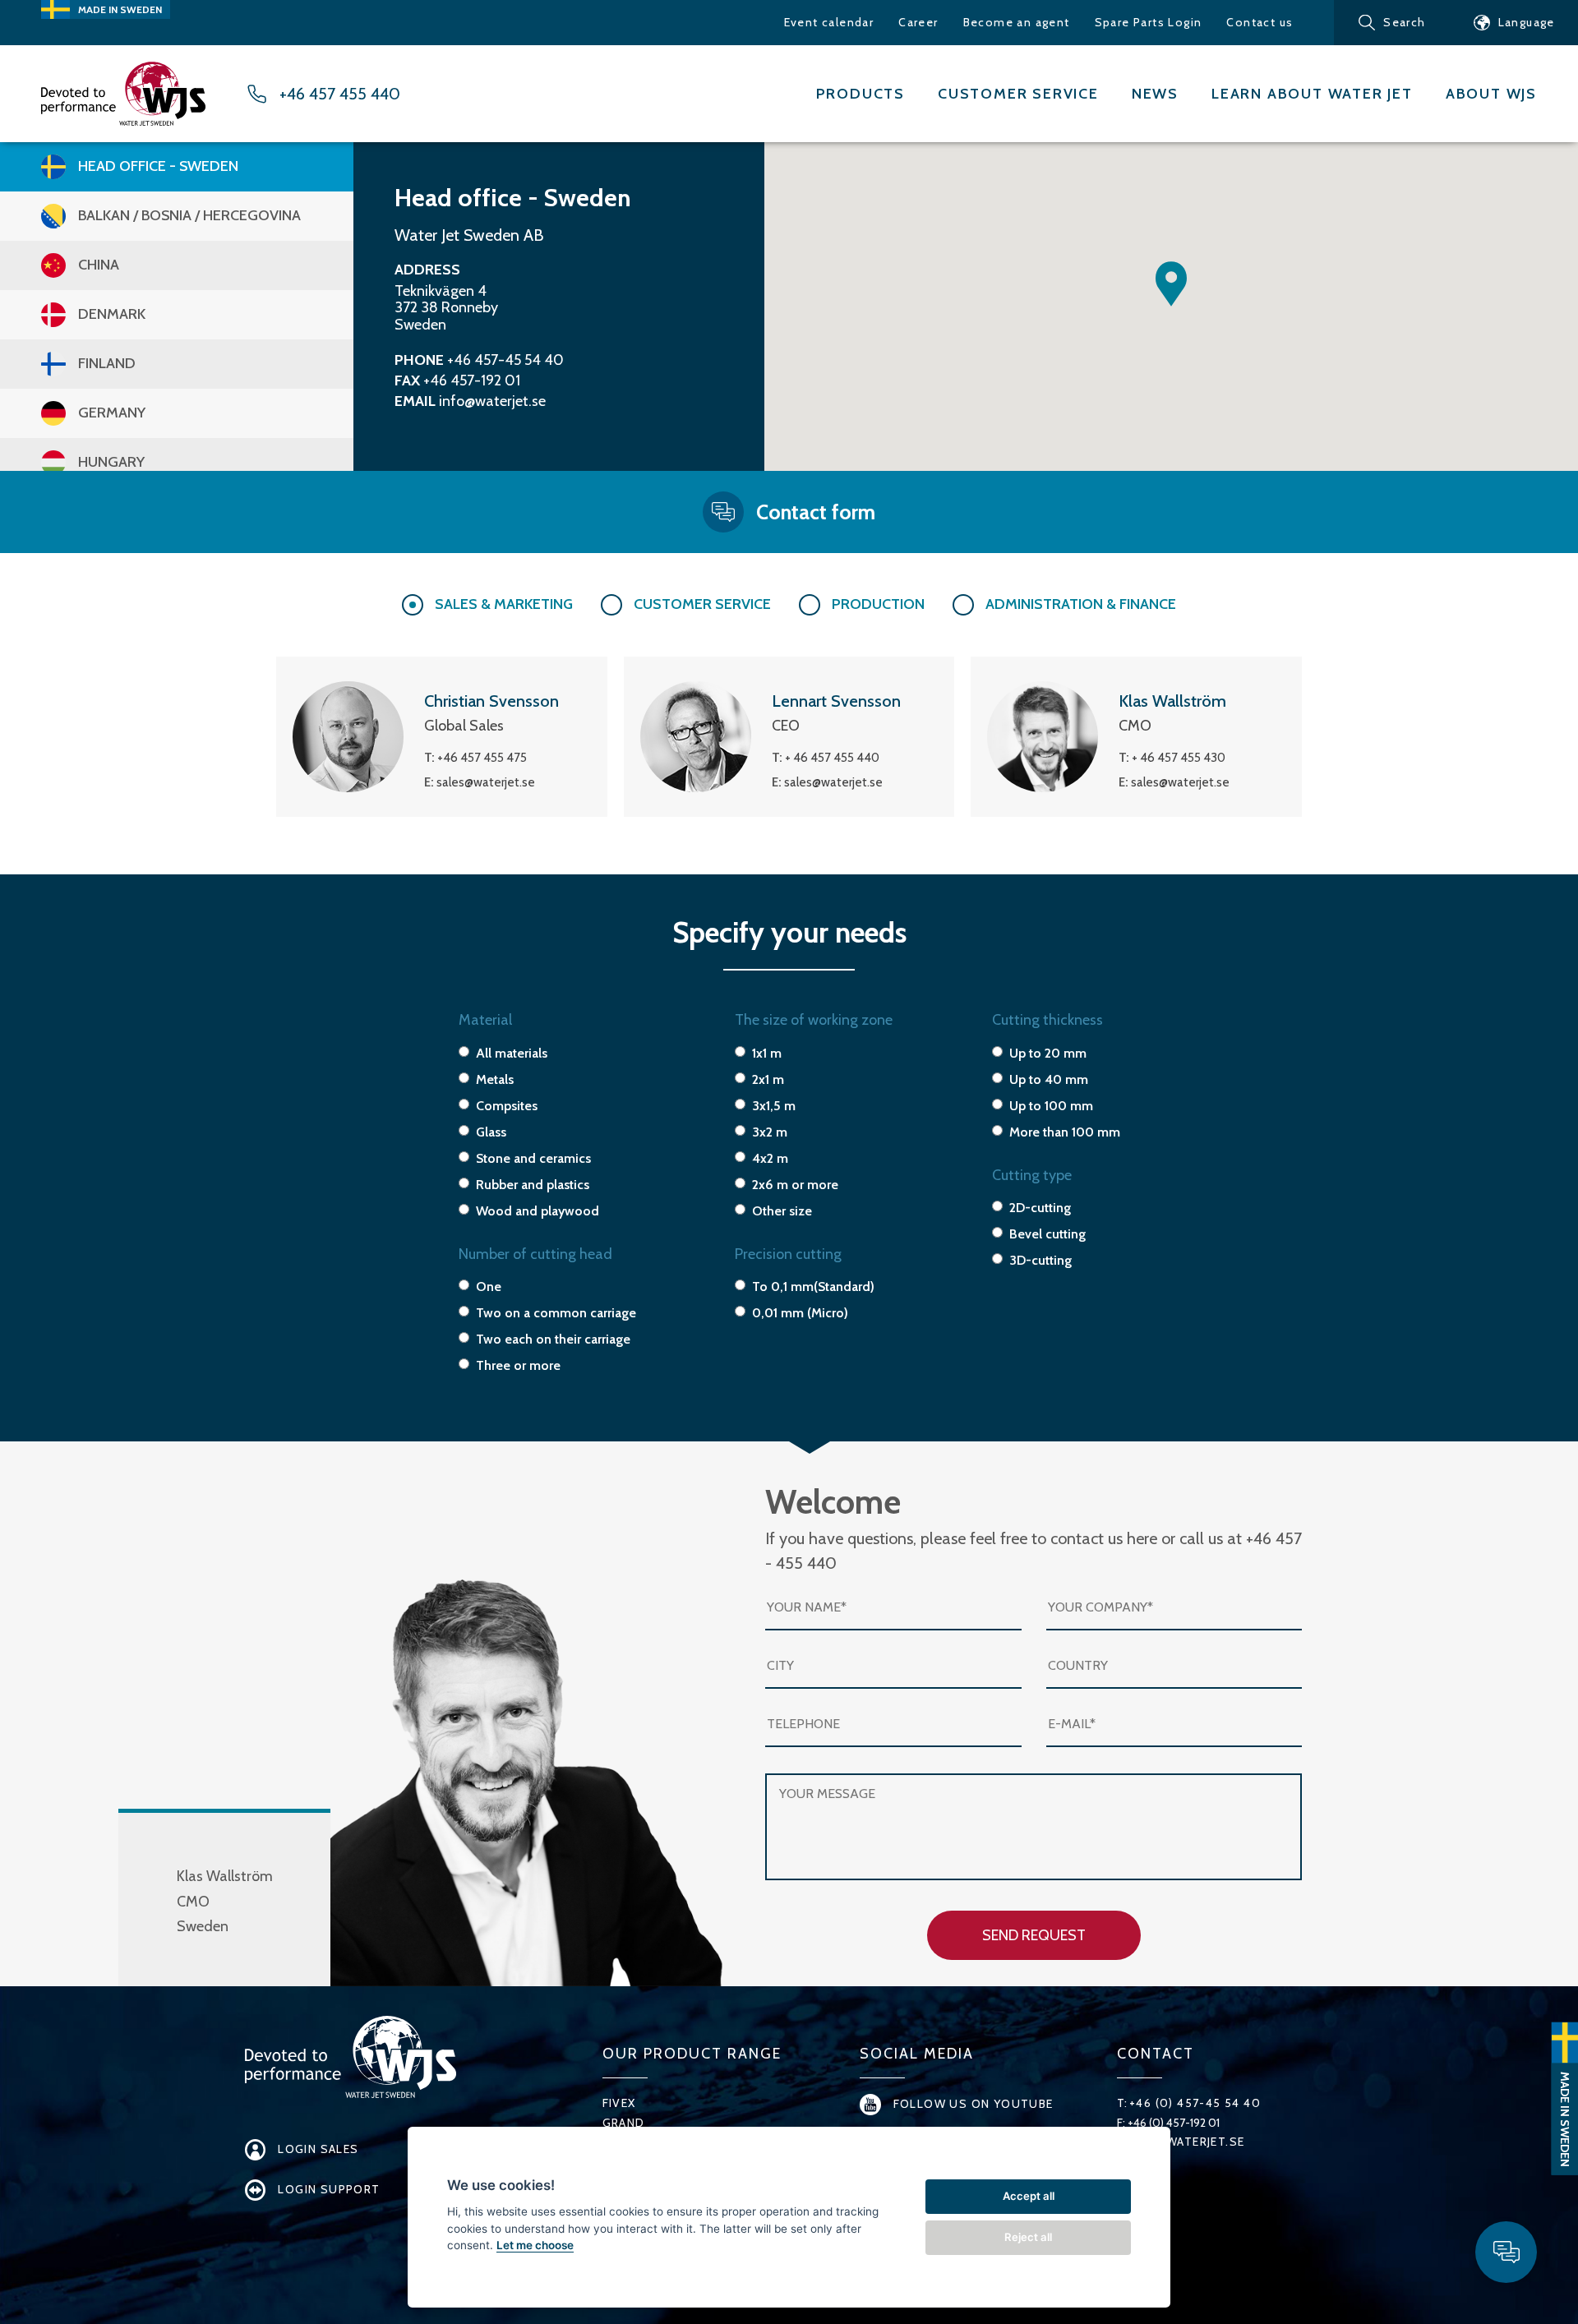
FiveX (619, 2103)
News (1155, 94)
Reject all (1028, 2237)
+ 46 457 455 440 (832, 758)
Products (861, 94)
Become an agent (1017, 22)
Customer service (1018, 94)
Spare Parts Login (1149, 22)
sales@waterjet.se (486, 782)
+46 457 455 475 (482, 758)
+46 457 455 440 (340, 94)
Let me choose (535, 2245)
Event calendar (829, 22)
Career (918, 22)
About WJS (1491, 94)
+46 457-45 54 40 (505, 360)
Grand (624, 2123)
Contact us (1260, 22)
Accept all (1029, 2196)
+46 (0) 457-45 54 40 (1195, 2103)
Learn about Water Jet (1312, 94)
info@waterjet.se (492, 401)
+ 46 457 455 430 (1179, 758)
